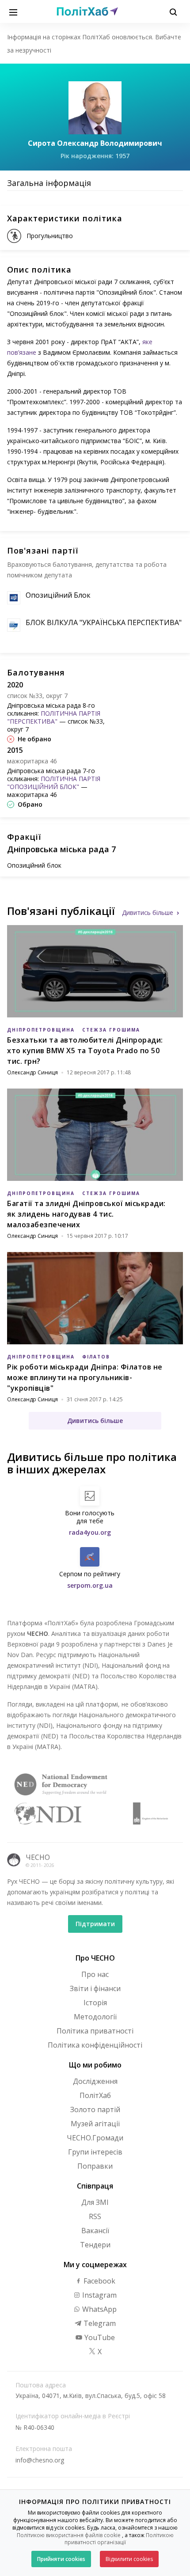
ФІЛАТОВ (96, 1357)
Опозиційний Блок (58, 595)
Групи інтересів (95, 2152)
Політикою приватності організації (119, 2539)
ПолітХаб (95, 2095)
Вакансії (95, 2231)
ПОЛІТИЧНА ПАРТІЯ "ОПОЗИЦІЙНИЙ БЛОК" (54, 783)
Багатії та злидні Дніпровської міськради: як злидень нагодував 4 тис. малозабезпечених (86, 1214)
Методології (95, 2017)
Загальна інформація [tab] (49, 183)
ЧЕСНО (38, 1857)
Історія (95, 2003)
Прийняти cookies (61, 2559)
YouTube (99, 2337)
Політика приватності (95, 2031)
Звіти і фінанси (95, 1988)
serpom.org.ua (90, 1585)
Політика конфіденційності (95, 2045)
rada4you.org (90, 1532)
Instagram (99, 2295)
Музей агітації (95, 2124)
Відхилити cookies (129, 2559)
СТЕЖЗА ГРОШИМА (111, 1030)
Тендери (95, 2245)
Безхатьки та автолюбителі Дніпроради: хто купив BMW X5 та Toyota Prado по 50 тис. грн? (85, 1051)
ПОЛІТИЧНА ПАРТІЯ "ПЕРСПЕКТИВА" (54, 717)
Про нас (95, 1974)
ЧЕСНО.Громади (95, 2138)
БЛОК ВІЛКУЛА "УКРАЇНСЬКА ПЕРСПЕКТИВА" (104, 622)
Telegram (99, 2323)
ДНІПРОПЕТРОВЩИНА (41, 1030)
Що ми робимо (95, 2065)
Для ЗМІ (95, 2202)
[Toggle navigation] (13, 11)
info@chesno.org (40, 2460)
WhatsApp (99, 2309)
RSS (95, 2216)
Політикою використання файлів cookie (69, 2535)
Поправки (95, 2166)
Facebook (99, 2281)
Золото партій (95, 2109)
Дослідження (95, 2081)
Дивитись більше (148, 912)
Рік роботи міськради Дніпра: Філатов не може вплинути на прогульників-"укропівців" (85, 1377)
